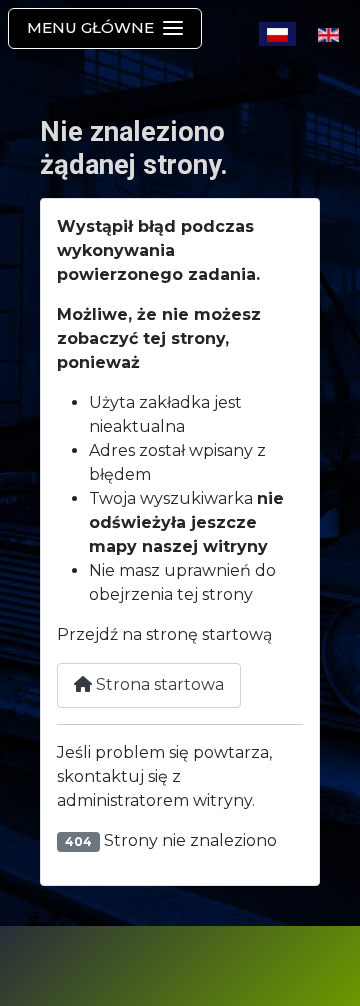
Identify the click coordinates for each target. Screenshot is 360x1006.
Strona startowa (158, 684)
